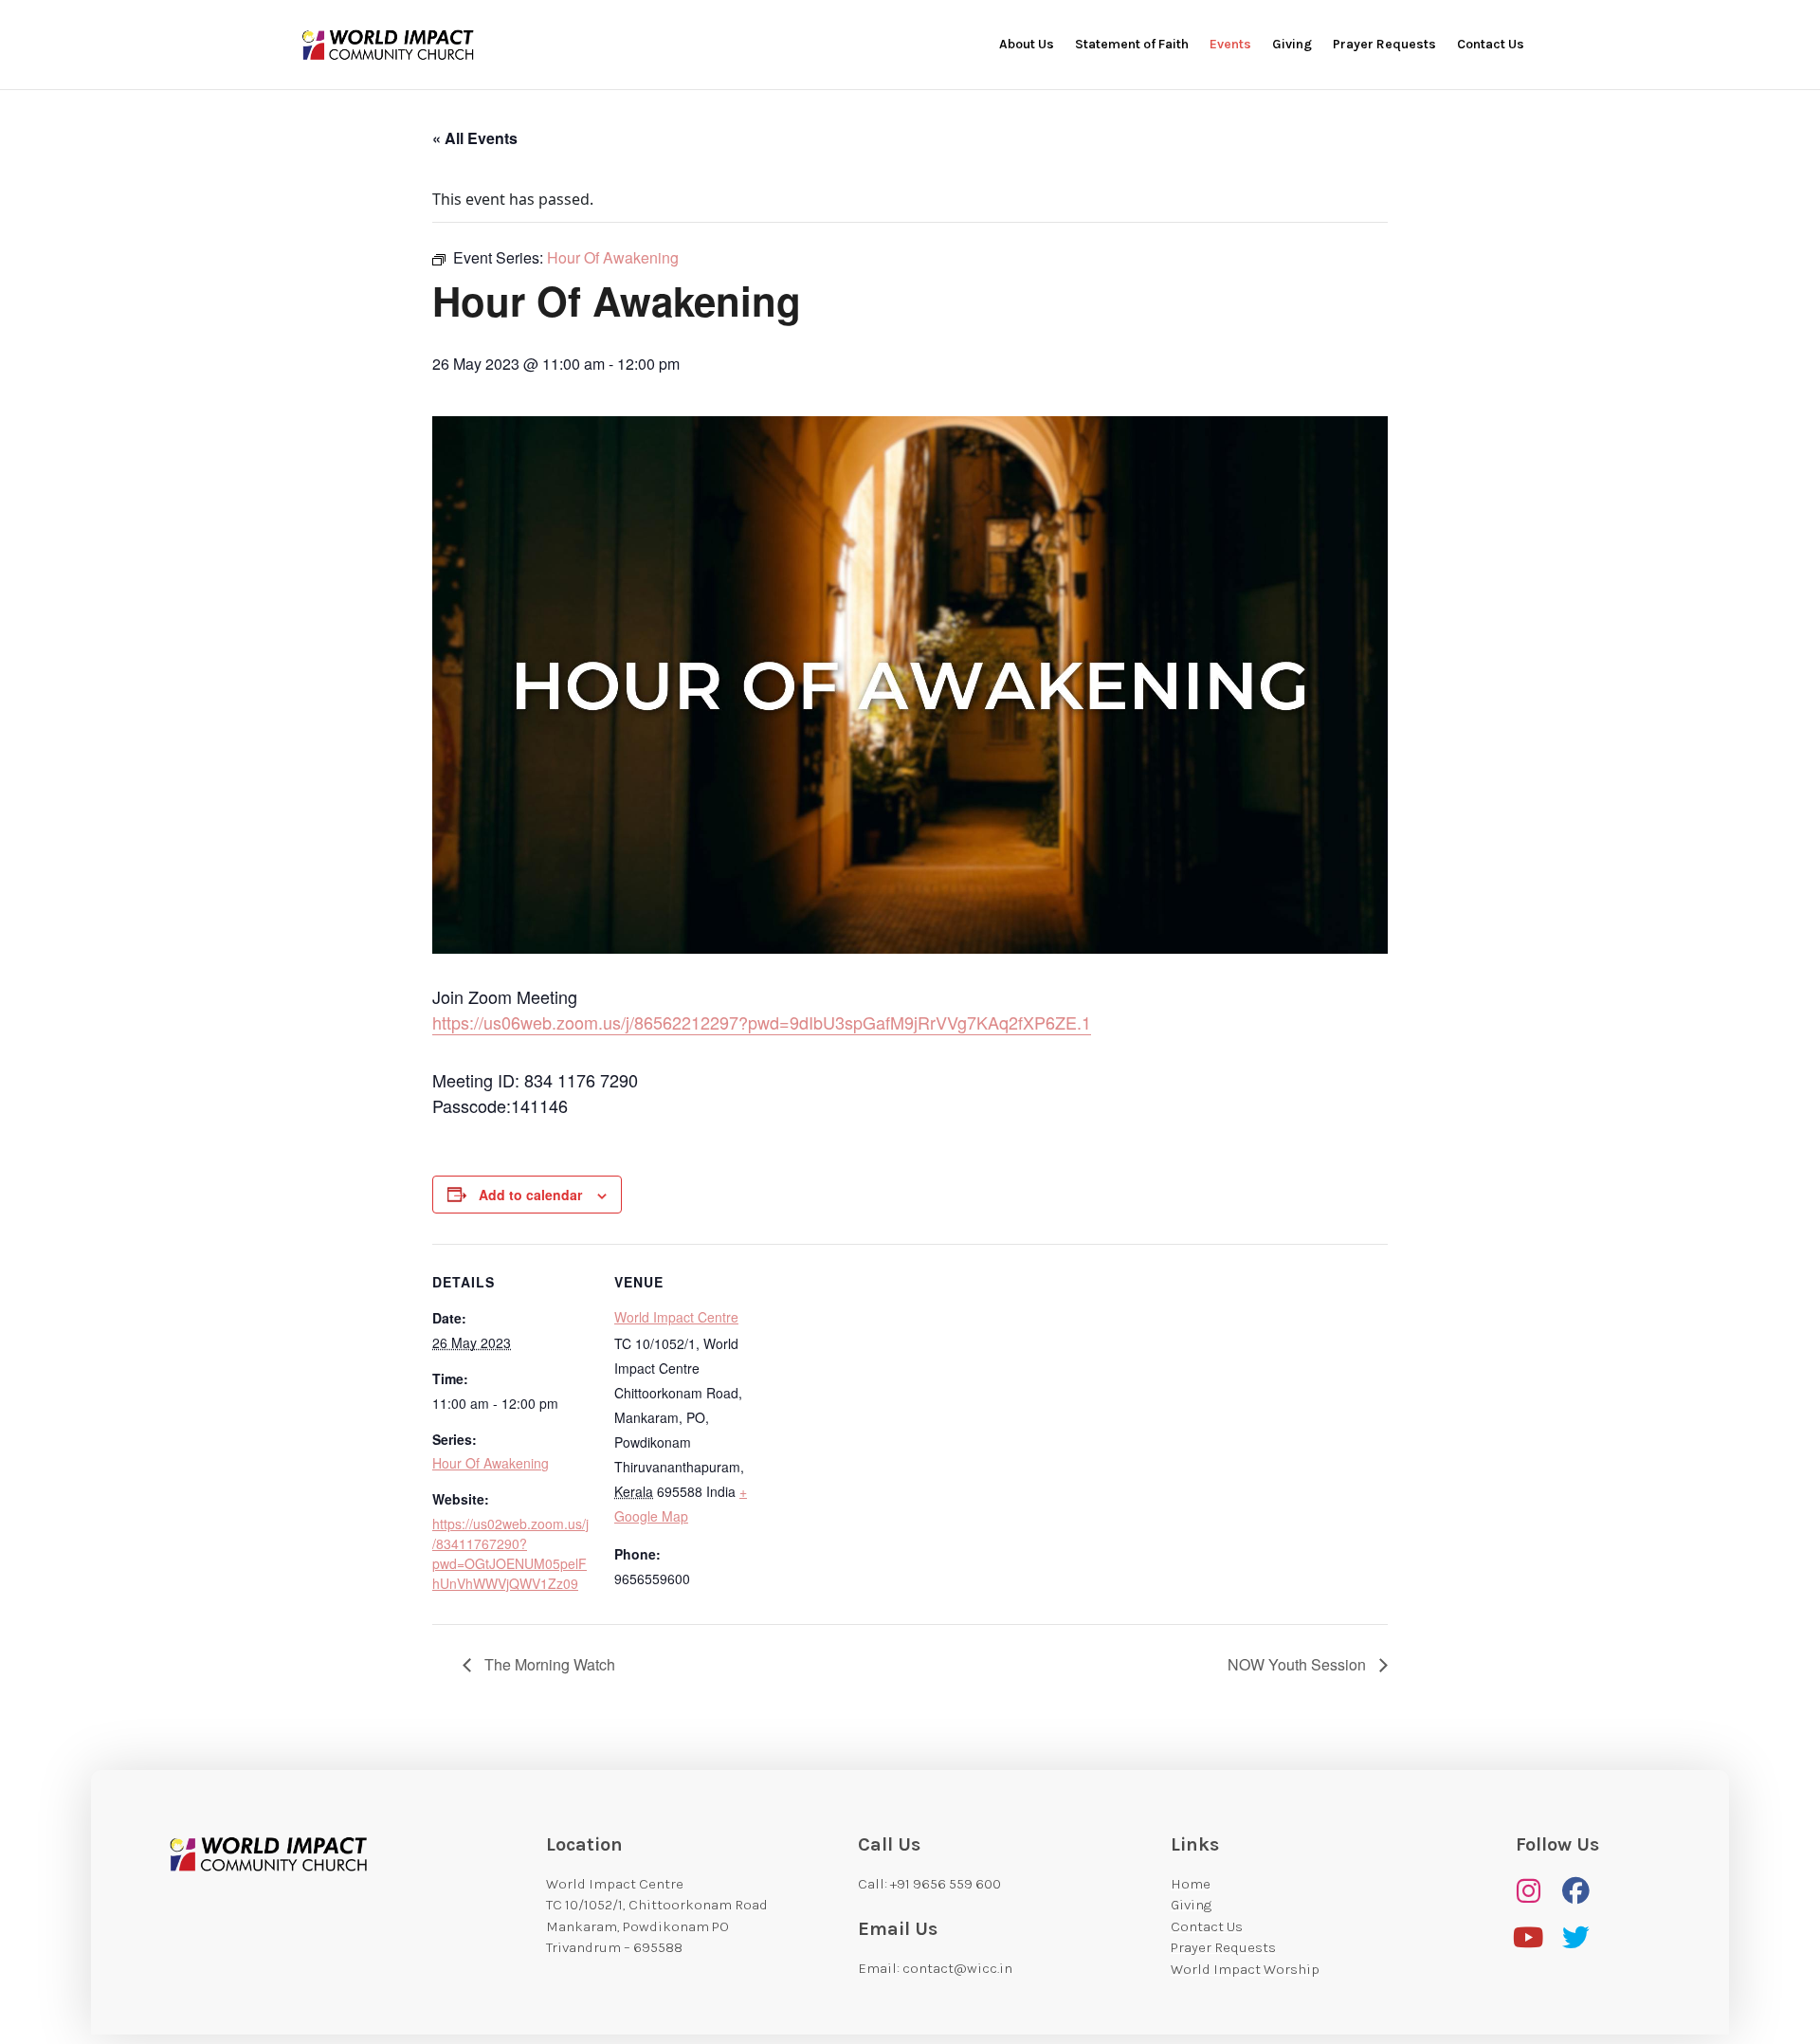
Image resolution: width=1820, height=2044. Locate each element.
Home (1191, 1884)
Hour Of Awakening (491, 1463)
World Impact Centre (676, 1317)
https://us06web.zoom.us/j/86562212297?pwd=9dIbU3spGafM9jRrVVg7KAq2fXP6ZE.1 (762, 1022)
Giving (1292, 45)
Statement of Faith (1132, 45)
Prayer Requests (1384, 45)
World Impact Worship (1245, 1969)
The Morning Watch (548, 1664)
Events (1230, 45)
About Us (1027, 45)
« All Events (475, 138)
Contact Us (1491, 45)
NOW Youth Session (1299, 1664)
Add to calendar (530, 1195)
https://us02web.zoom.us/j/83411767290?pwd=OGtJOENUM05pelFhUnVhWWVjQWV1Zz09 (510, 1553)
